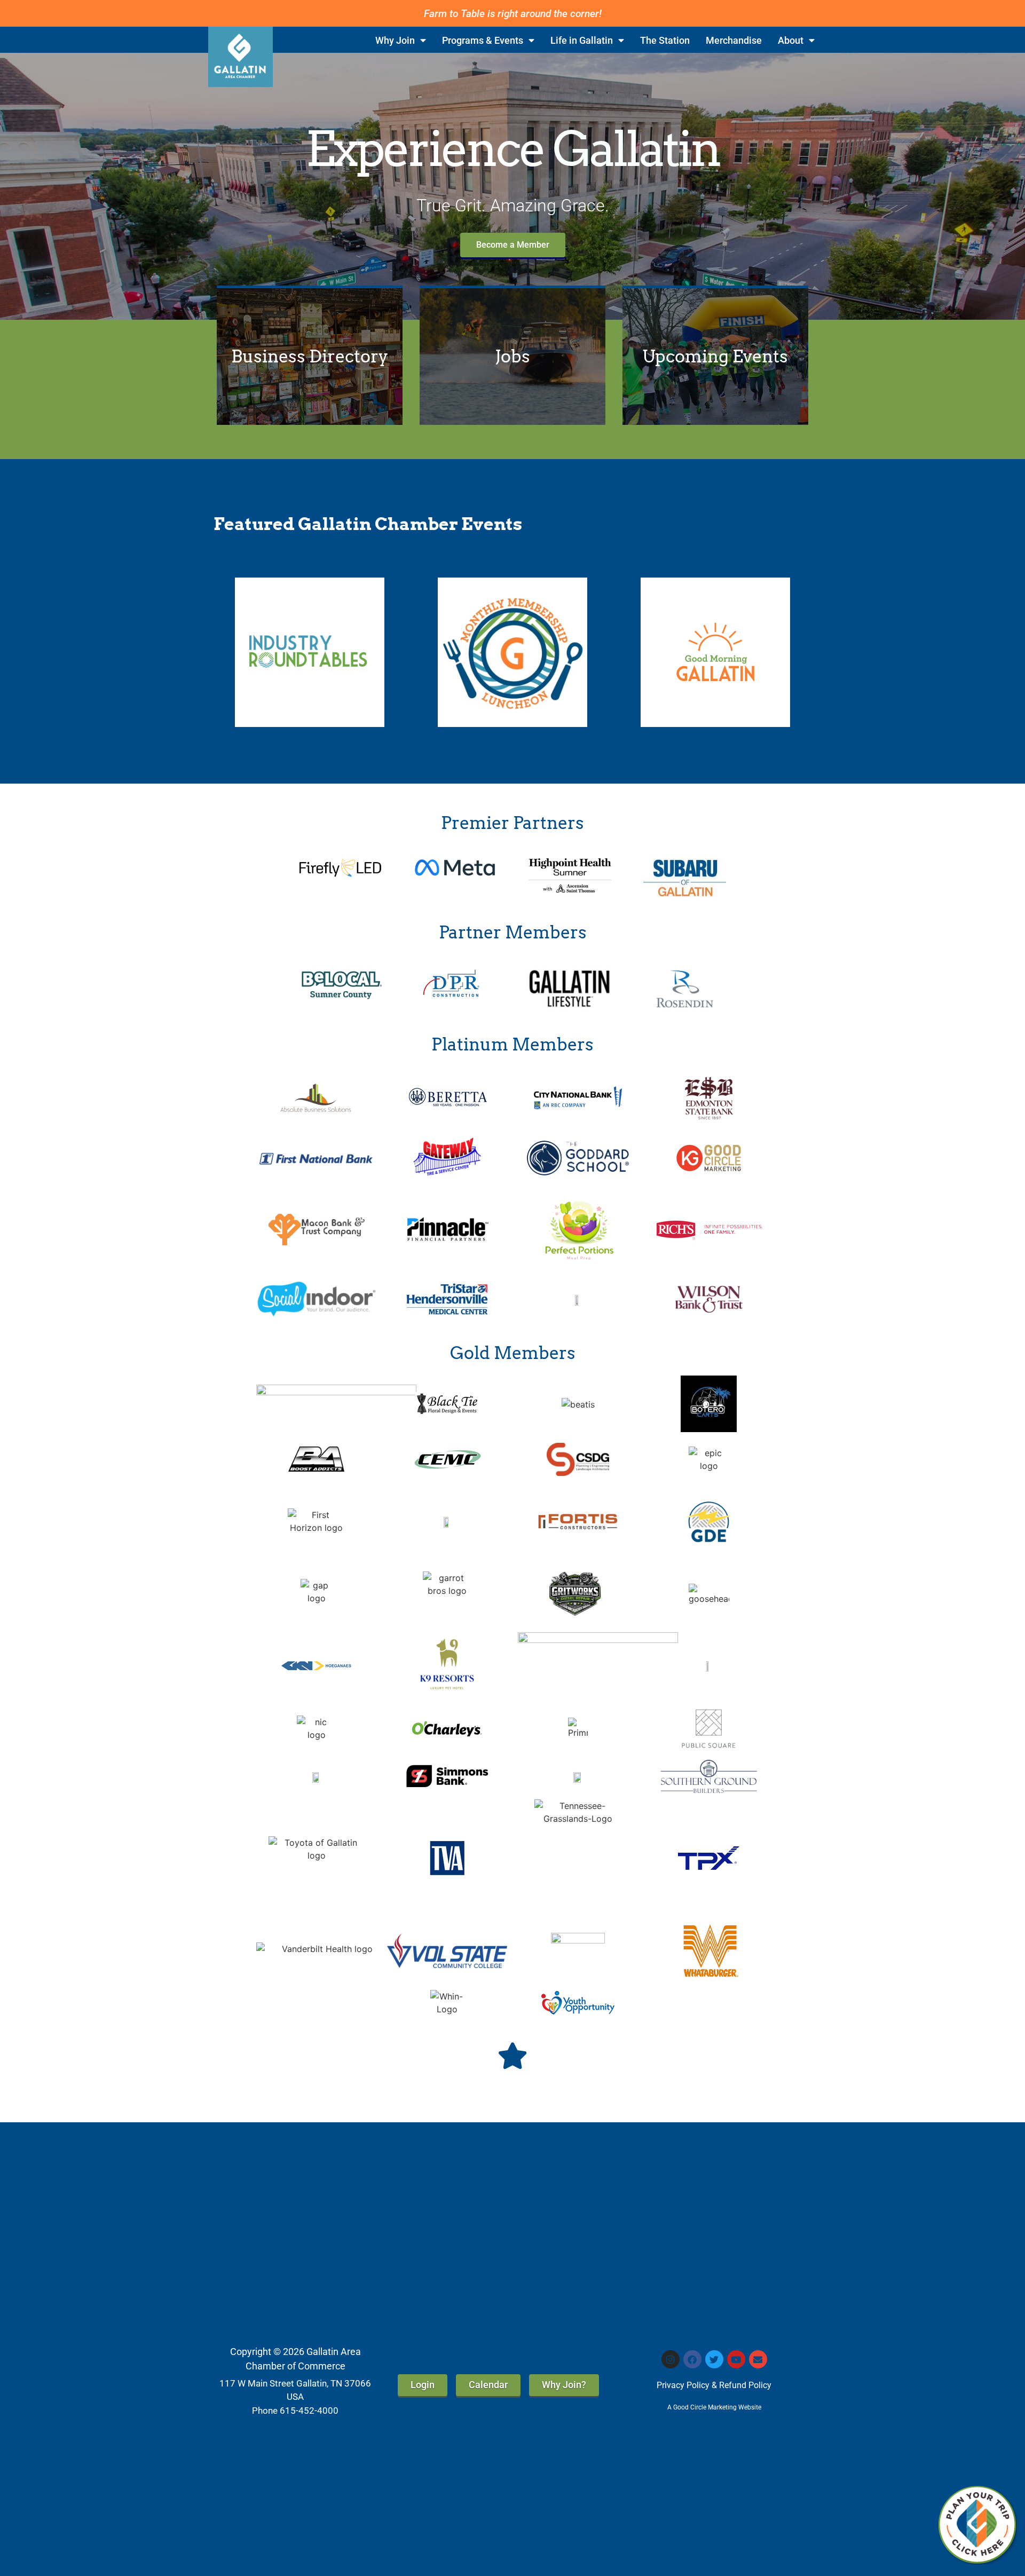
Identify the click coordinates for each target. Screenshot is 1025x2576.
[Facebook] (692, 2359)
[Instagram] (671, 2359)
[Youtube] (736, 2359)
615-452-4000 (309, 2411)
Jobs (512, 356)
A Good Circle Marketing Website (714, 2407)
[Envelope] (758, 2359)
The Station (665, 41)
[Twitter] (714, 2359)
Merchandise (734, 41)
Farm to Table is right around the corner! (513, 14)
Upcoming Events (715, 356)
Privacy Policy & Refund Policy (714, 2385)
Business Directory (310, 356)
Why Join (395, 41)
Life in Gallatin (582, 41)
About (791, 41)
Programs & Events (483, 41)
